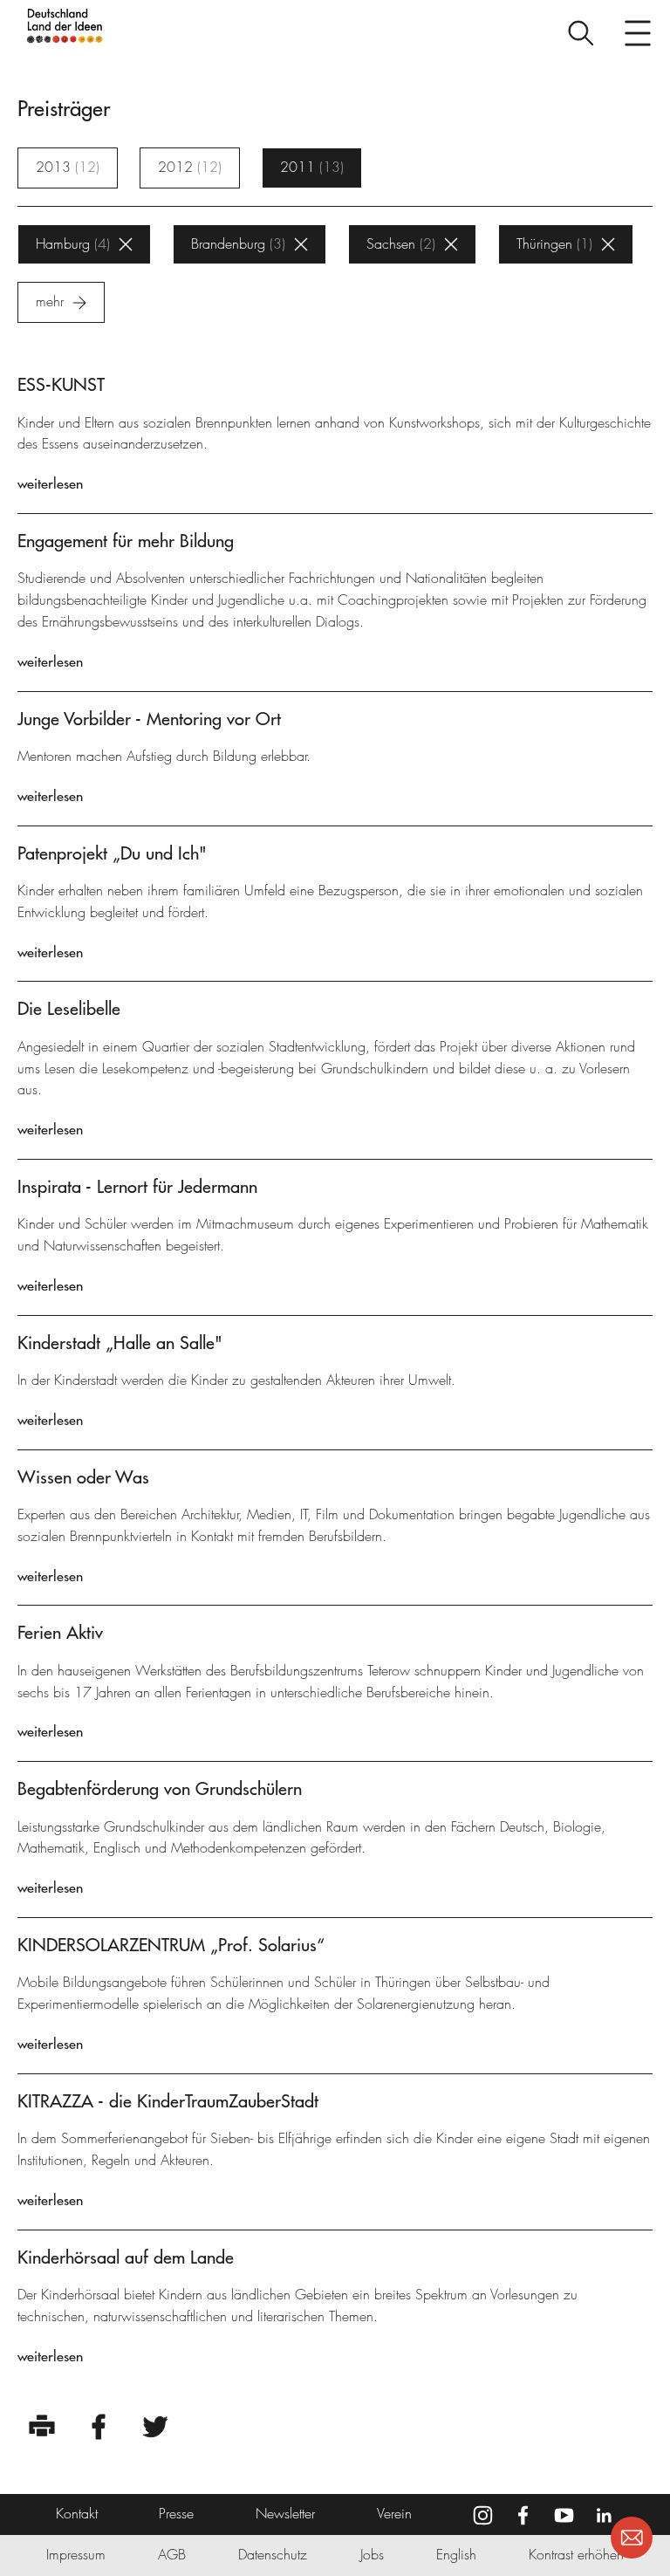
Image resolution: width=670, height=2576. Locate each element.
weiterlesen (50, 483)
